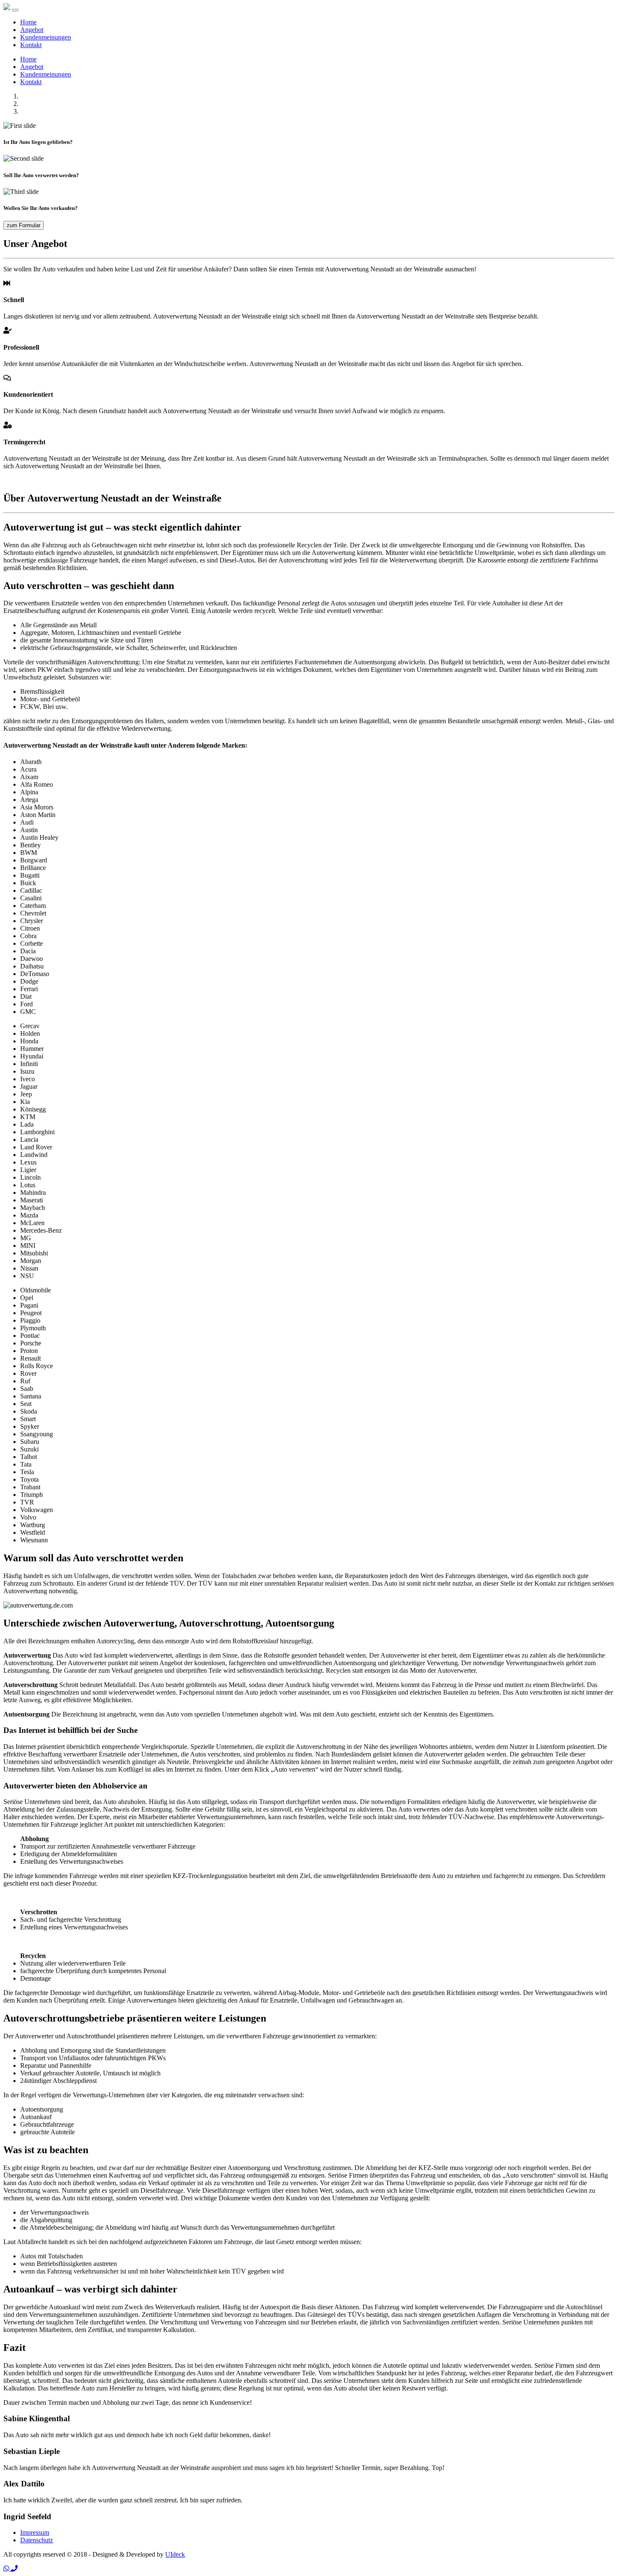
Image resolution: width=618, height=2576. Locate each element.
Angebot (32, 30)
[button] (7, 2569)
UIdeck (175, 2554)
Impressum (35, 2532)
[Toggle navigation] (15, 10)
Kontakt (31, 45)
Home (28, 22)
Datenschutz (37, 2540)
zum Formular (24, 225)
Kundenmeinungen (46, 37)
